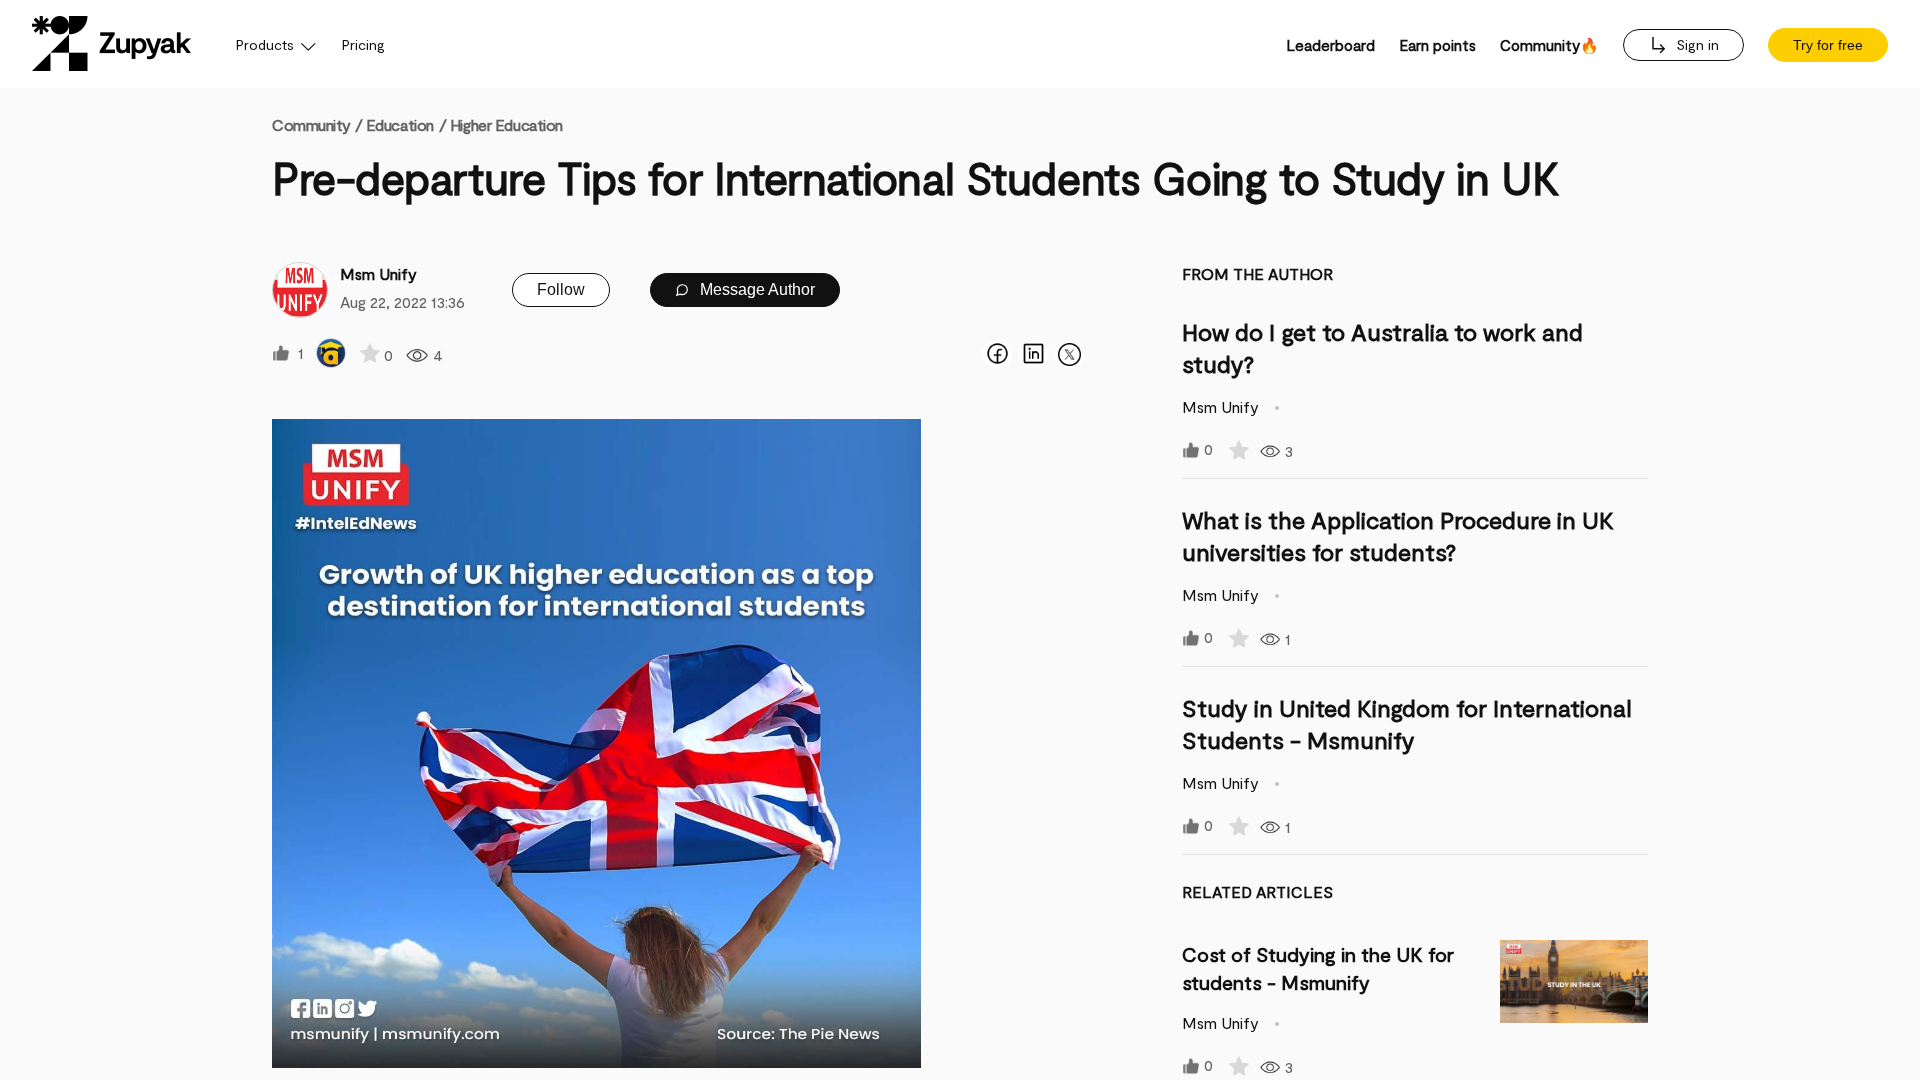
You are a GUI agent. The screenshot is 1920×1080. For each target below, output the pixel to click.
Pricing (363, 44)
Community (317, 124)
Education (400, 124)
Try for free (1828, 45)
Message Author (755, 289)
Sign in (1695, 44)
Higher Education (506, 124)
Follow (561, 289)
